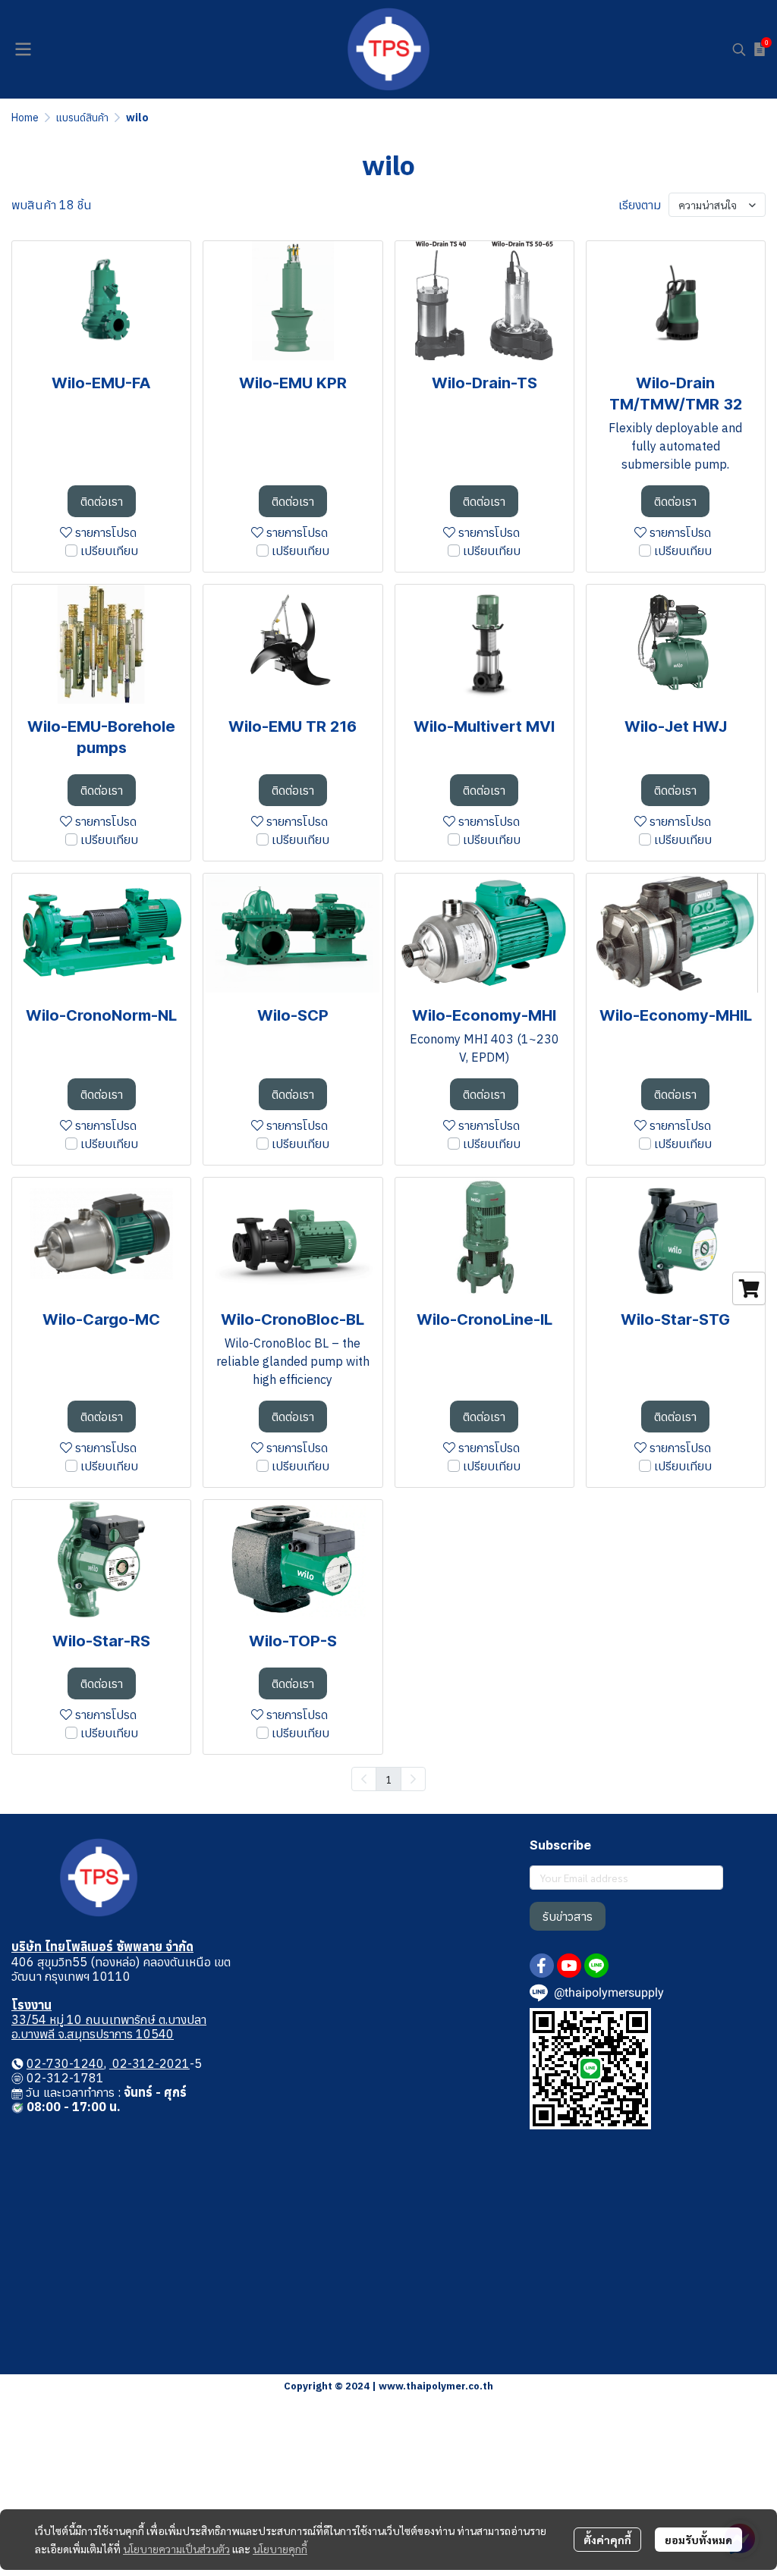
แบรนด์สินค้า (82, 118)
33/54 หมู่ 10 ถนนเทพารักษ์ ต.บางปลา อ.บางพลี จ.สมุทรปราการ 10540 (109, 2027)
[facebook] (542, 1966)
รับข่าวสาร (568, 1916)
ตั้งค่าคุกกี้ (607, 2540)
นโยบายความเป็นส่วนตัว (176, 2549)
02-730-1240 (65, 2063)
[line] (596, 1966)
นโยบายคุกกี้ (280, 2549)
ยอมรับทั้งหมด (698, 2540)
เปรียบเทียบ (109, 551)
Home (25, 118)
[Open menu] (23, 49)
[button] (739, 49)
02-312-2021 (149, 2063)
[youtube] (569, 1966)
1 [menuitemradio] (388, 1779)
